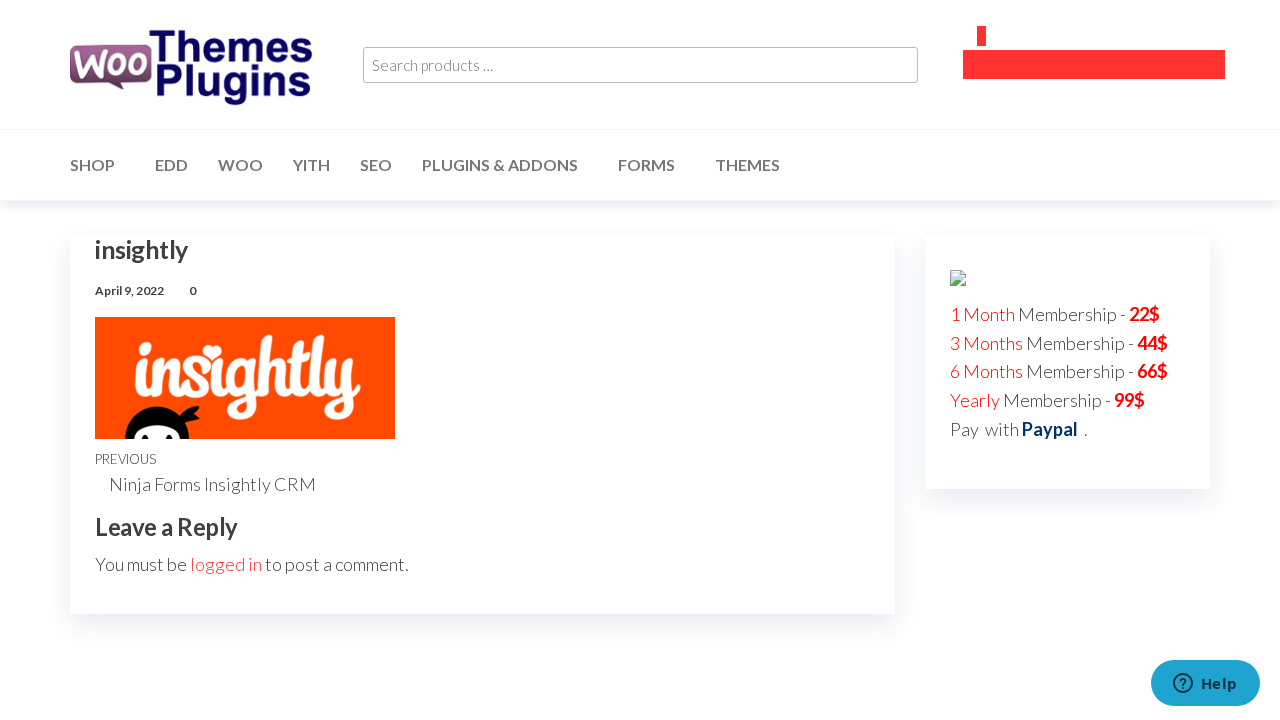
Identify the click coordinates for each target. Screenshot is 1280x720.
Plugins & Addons (500, 164)
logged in (226, 564)
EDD (171, 164)
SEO (376, 164)
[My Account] (970, 93)
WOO (240, 164)
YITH (311, 164)
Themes (747, 164)
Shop (92, 164)
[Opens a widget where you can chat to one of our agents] (1205, 685)
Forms (646, 164)
